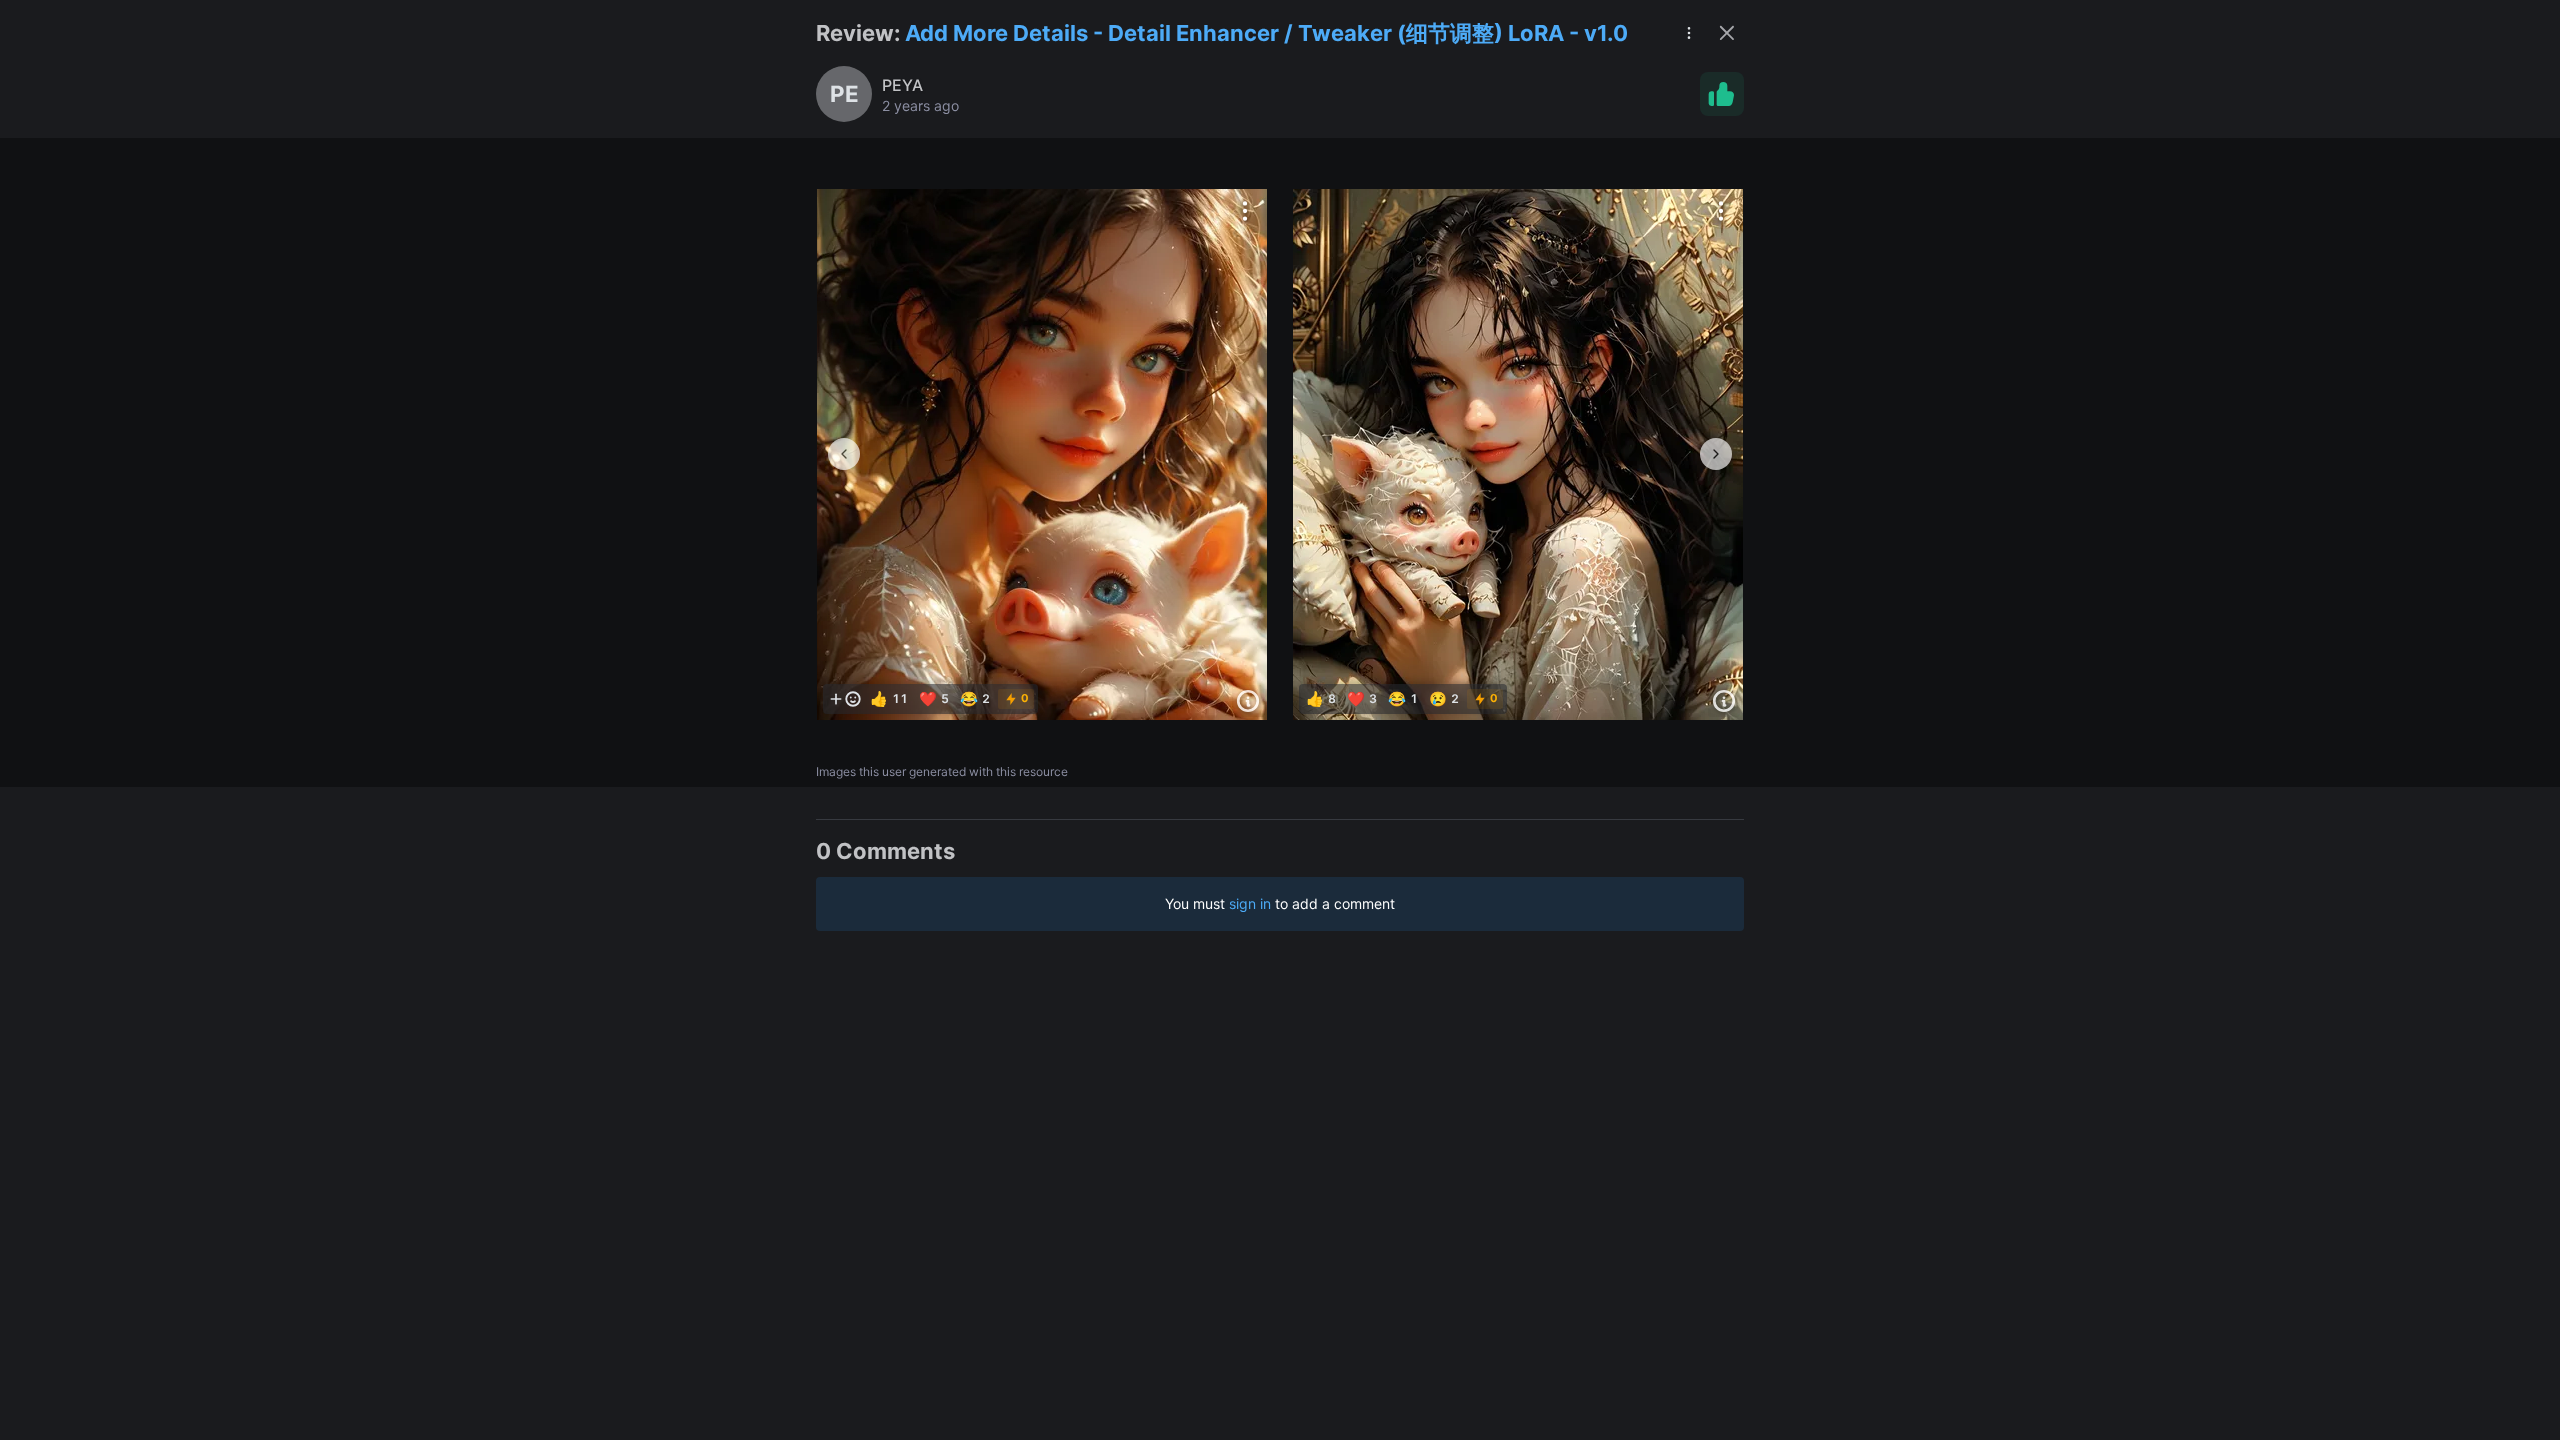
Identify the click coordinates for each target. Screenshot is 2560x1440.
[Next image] (1716, 454)
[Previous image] (844, 454)
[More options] (1245, 211)
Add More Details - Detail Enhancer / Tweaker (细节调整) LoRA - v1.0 (1266, 33)
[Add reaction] (845, 699)
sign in (1250, 903)
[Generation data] (1248, 701)
